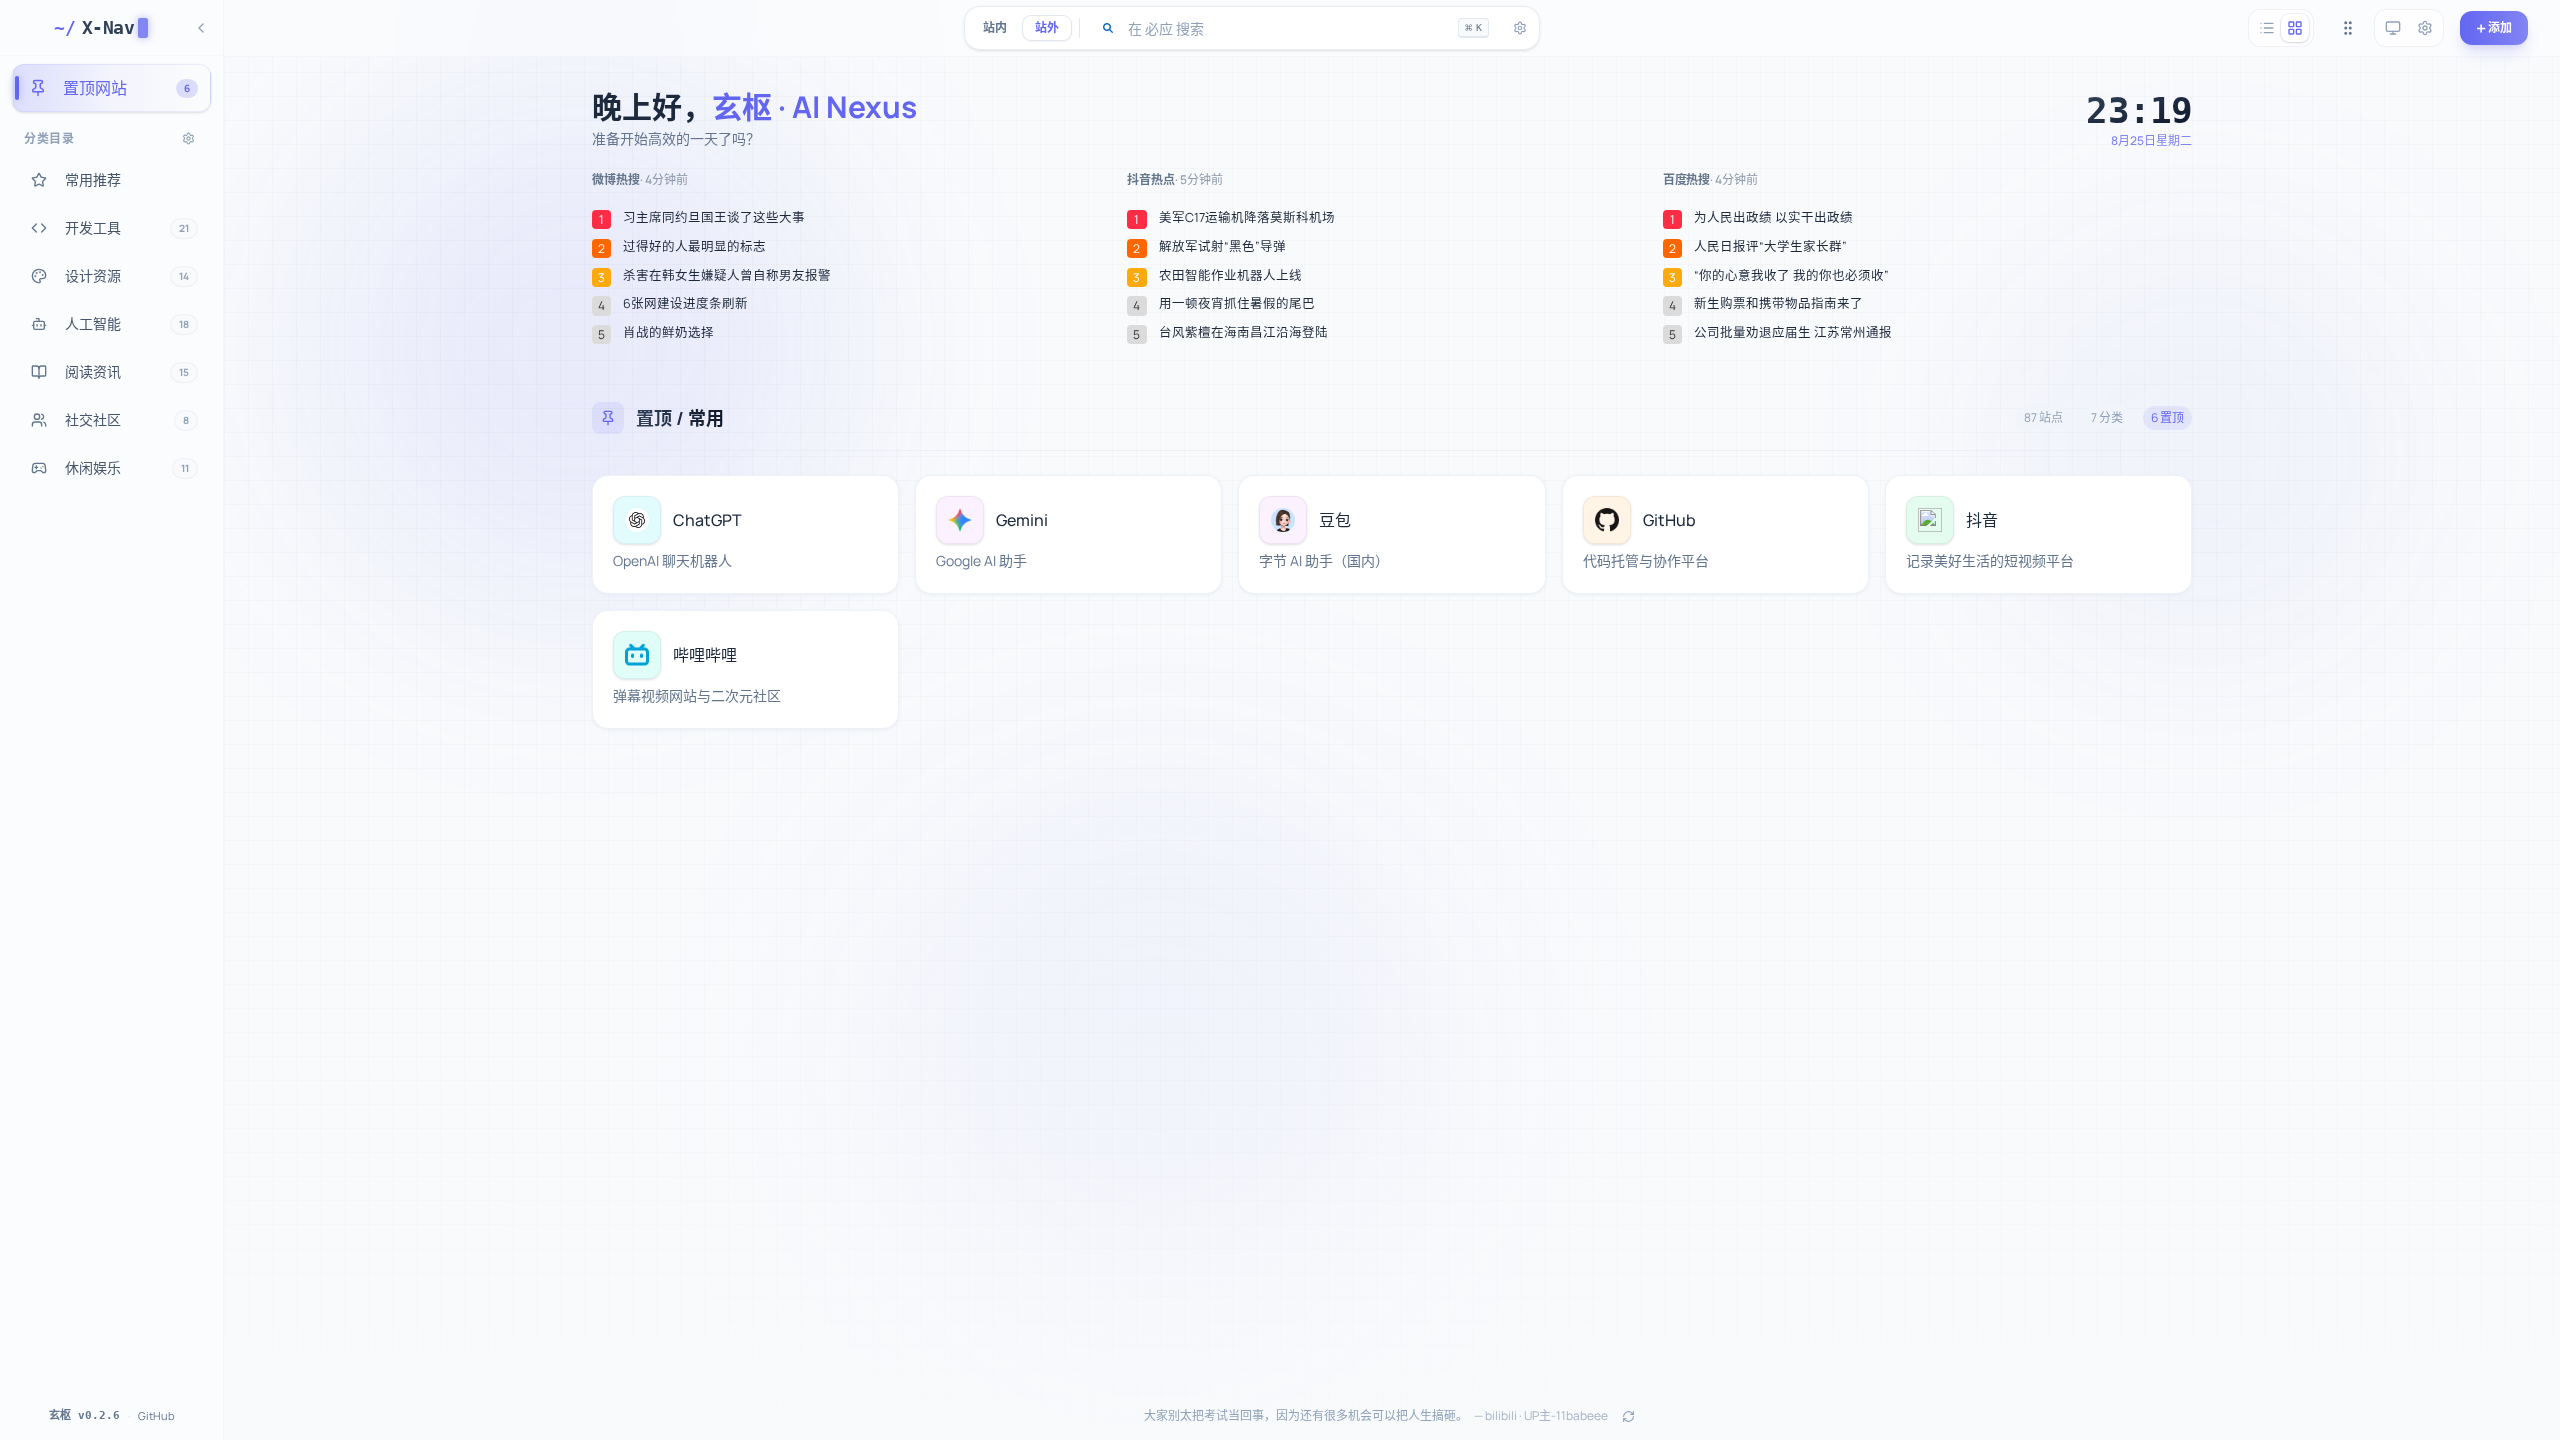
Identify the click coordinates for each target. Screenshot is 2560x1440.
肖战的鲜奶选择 (668, 333)
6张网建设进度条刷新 (685, 304)
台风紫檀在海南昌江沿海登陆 (1243, 333)
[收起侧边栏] (201, 28)
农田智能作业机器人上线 (1230, 276)
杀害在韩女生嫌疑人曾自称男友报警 (727, 276)
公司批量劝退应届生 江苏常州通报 (1793, 333)
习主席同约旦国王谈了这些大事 (714, 218)
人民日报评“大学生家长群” (1770, 247)
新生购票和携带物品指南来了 (1778, 304)
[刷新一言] (1628, 1416)
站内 (995, 27)
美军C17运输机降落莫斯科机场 (1247, 218)
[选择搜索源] (1108, 28)
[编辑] (872, 502)
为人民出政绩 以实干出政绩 (1773, 218)
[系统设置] (2425, 28)
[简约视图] (2267, 28)
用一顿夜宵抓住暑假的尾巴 (1237, 304)
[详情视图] (2295, 28)
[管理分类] (188, 138)
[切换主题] (2393, 28)
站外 (1047, 27)
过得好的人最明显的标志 (694, 247)
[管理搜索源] (1520, 28)
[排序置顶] (2348, 28)
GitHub (156, 1415)
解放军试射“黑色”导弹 (1222, 247)
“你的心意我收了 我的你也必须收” (1791, 276)
